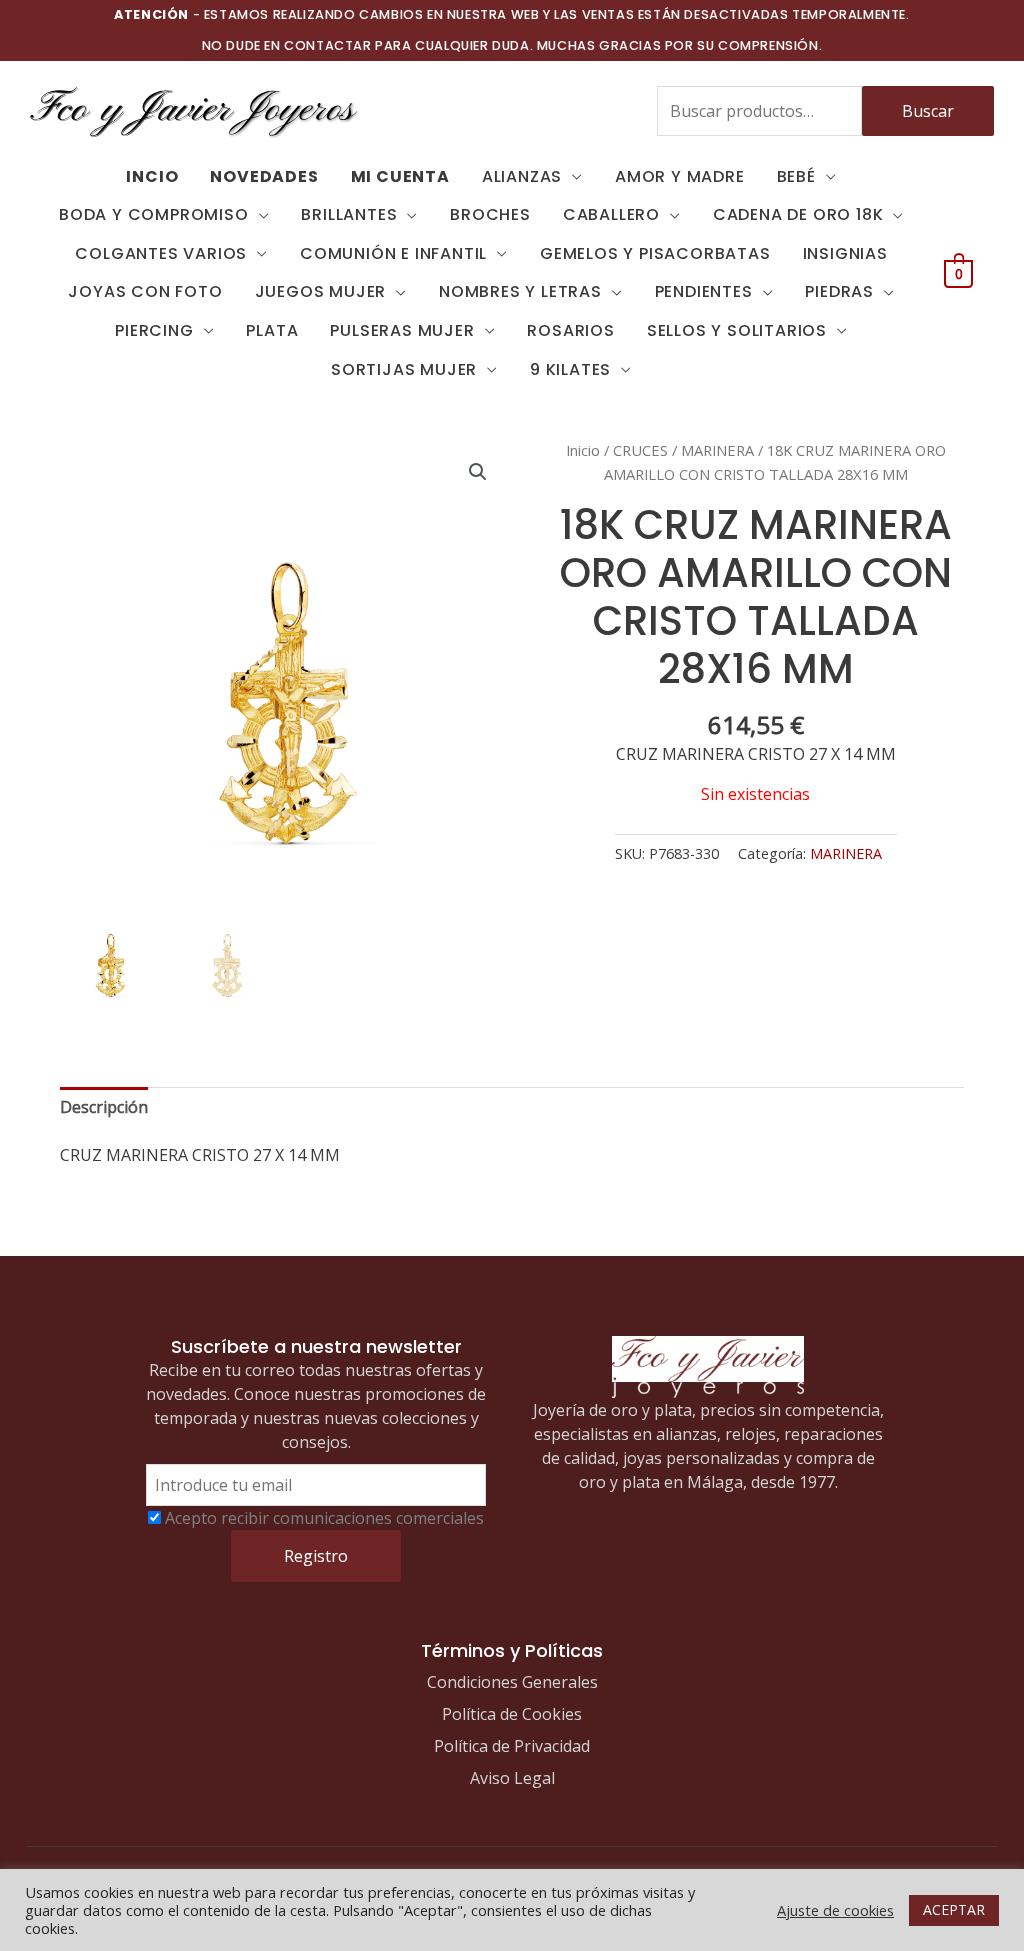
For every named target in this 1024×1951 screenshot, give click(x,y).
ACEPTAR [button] (954, 1909)
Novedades (264, 176)
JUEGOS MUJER (321, 291)
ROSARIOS (570, 330)
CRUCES (640, 450)
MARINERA (717, 450)
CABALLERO (611, 214)
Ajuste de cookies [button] (835, 1910)
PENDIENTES (704, 291)
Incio (152, 176)
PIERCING (154, 330)
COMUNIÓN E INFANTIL (393, 253)
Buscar (928, 111)
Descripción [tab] (104, 1107)
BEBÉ (796, 176)
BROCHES (490, 214)
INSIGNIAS (845, 253)
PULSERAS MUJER (402, 330)
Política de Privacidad (512, 1746)
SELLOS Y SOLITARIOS (737, 330)
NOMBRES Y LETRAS (520, 291)
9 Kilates (570, 369)
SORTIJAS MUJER (404, 369)
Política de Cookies (512, 1714)
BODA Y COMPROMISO (154, 214)
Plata (272, 330)
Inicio (583, 450)
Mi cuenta (400, 176)
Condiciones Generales (512, 1682)
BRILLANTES (349, 214)
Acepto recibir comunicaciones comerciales (324, 1518)
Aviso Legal (512, 1778)
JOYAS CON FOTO (145, 291)
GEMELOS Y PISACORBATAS (655, 253)
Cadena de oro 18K (798, 214)
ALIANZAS (522, 176)
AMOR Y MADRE (680, 176)
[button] (478, 472)
